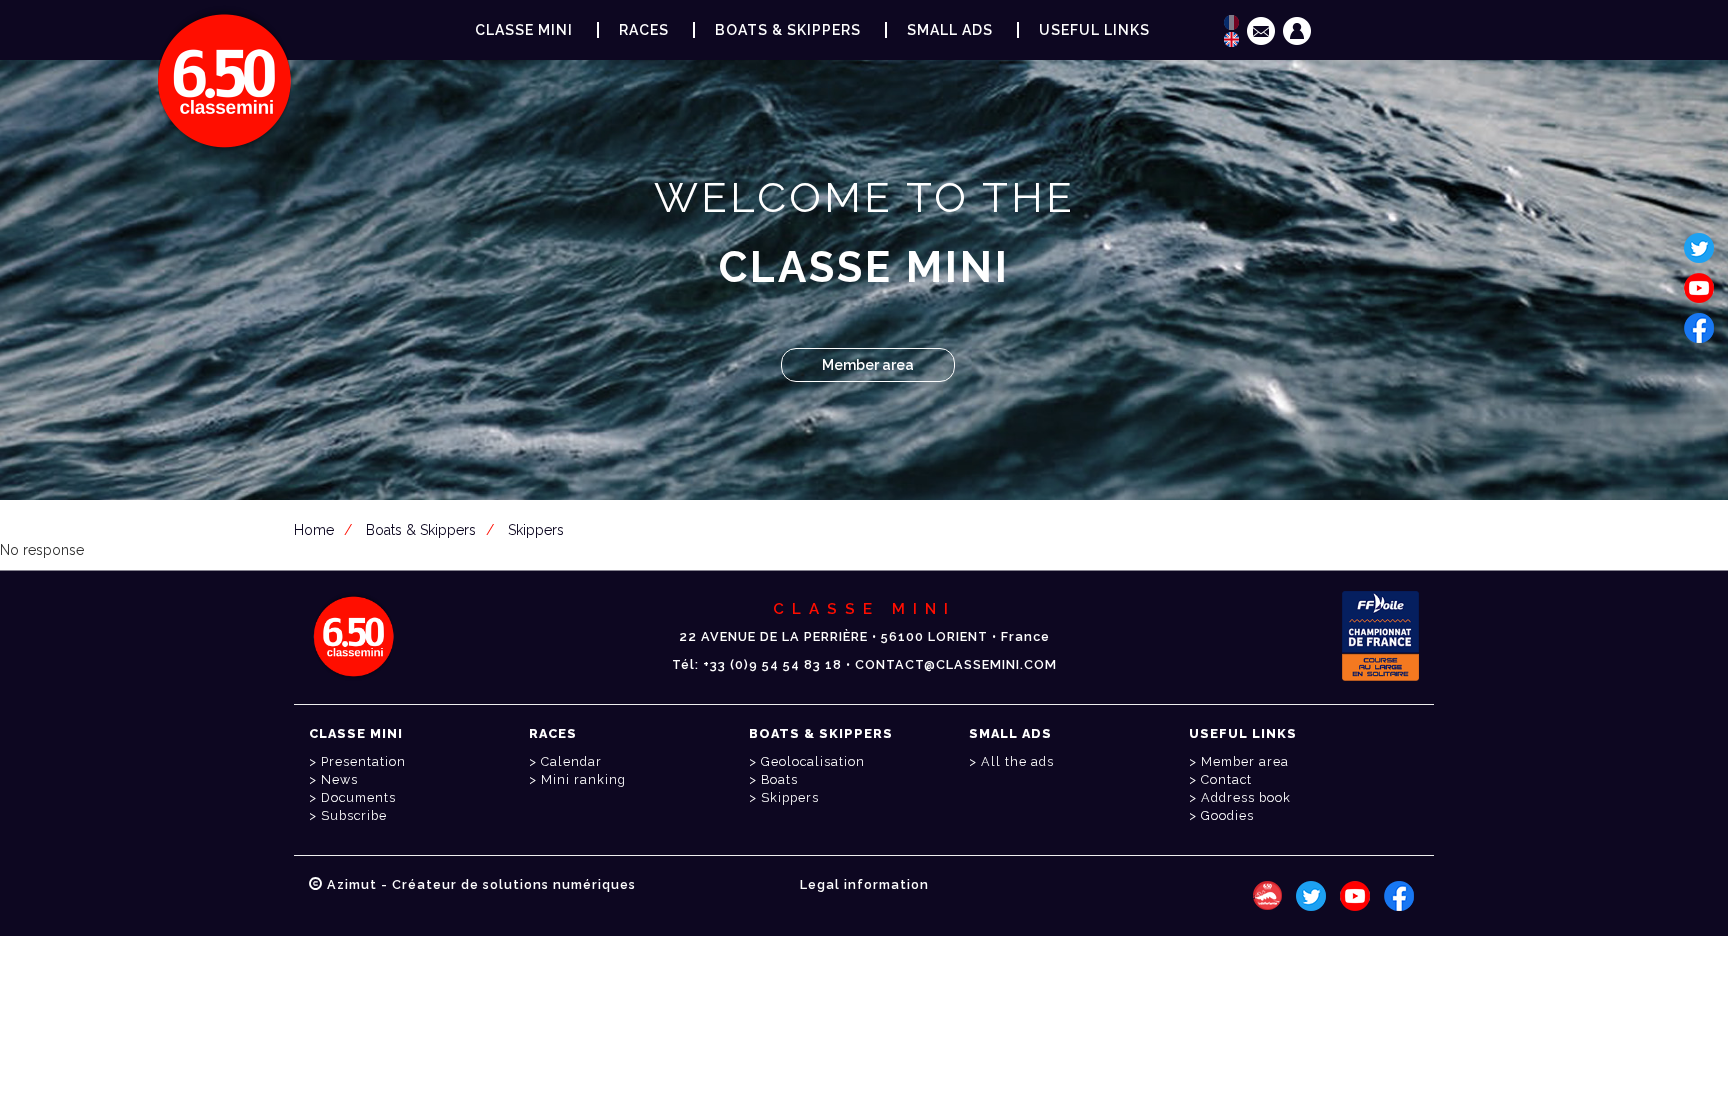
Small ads (950, 30)
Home (314, 530)
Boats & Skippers (788, 30)
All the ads (1017, 761)
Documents (358, 797)
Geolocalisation (813, 761)
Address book (1246, 797)
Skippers (536, 530)
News (339, 779)
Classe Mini (524, 30)
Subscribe (354, 815)
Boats (779, 779)
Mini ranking (583, 779)
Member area (868, 365)
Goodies (1227, 815)
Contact (1226, 779)
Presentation (363, 761)
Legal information (864, 884)
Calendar (571, 761)
